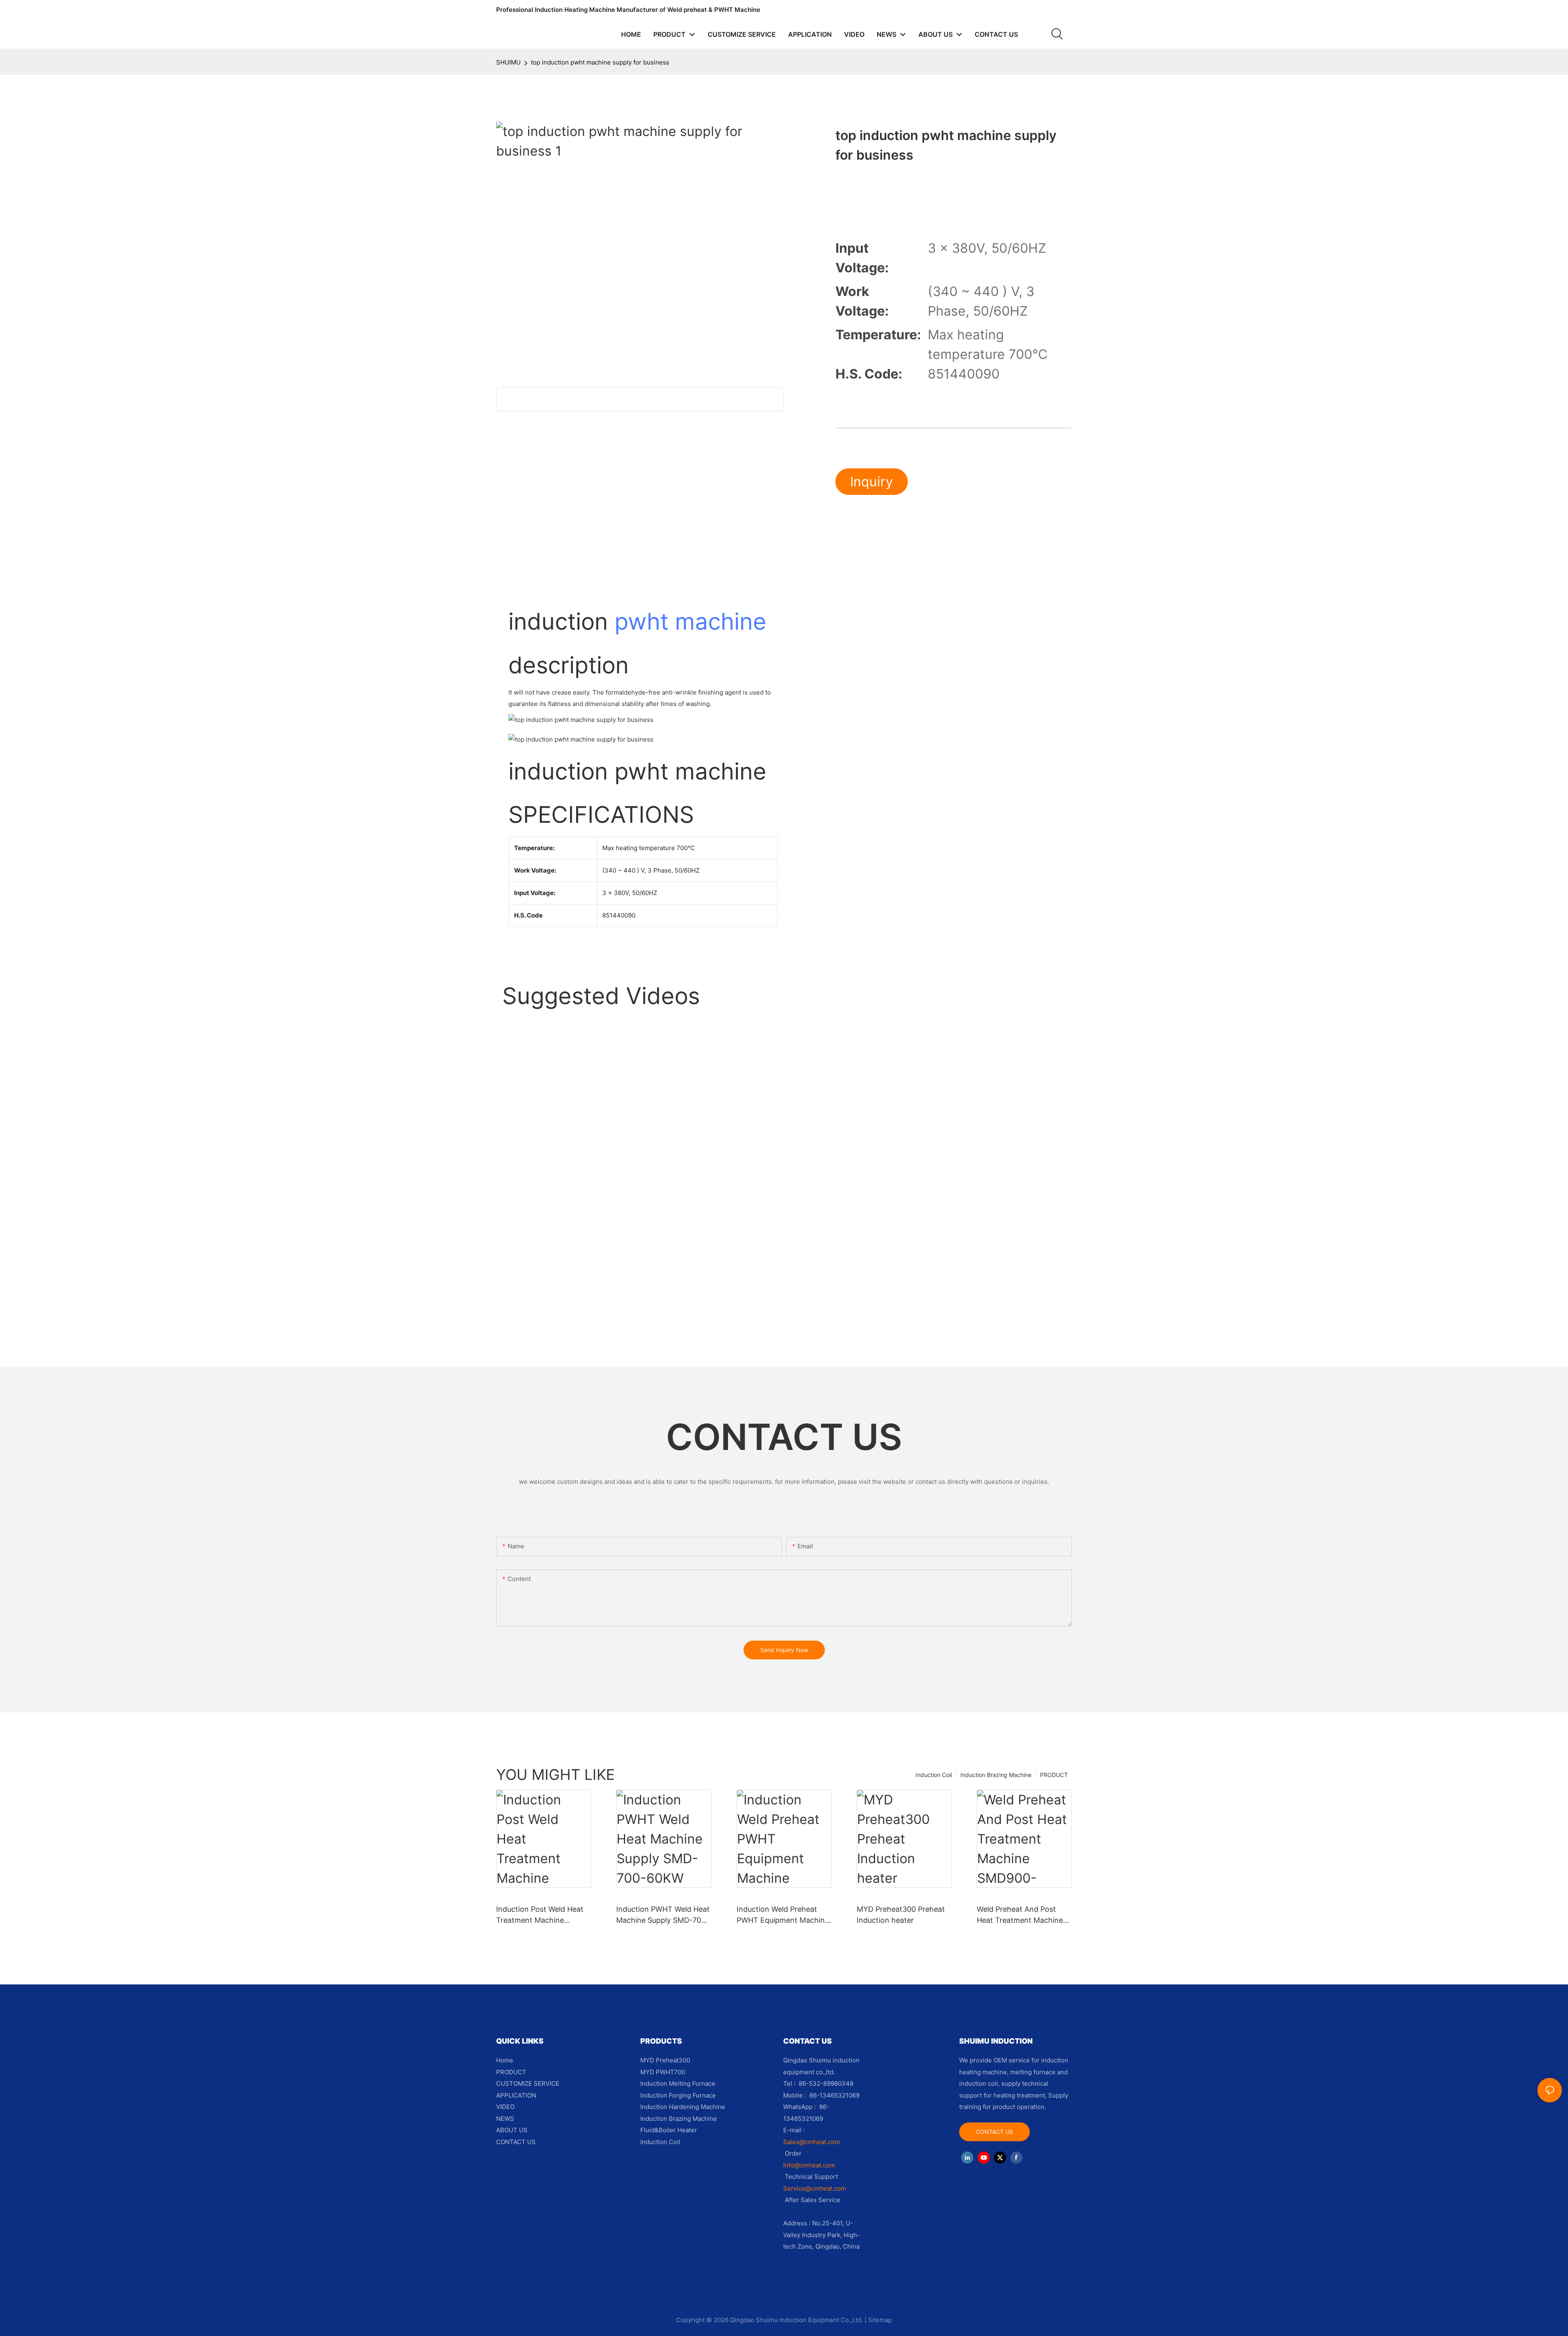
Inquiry (872, 482)
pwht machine (690, 621)
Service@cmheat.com (815, 2188)
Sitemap (880, 2320)
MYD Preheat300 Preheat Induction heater (901, 1915)
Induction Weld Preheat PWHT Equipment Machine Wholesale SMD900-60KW (783, 1915)
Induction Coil (934, 1775)
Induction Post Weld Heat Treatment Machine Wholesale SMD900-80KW (542, 1915)
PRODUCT (1054, 1775)
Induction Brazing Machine (996, 1775)
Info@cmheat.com (810, 2165)
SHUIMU (508, 62)
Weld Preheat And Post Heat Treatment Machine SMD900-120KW (1020, 1915)
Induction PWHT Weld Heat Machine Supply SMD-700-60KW (663, 1915)
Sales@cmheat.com (812, 2142)
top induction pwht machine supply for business (600, 62)
